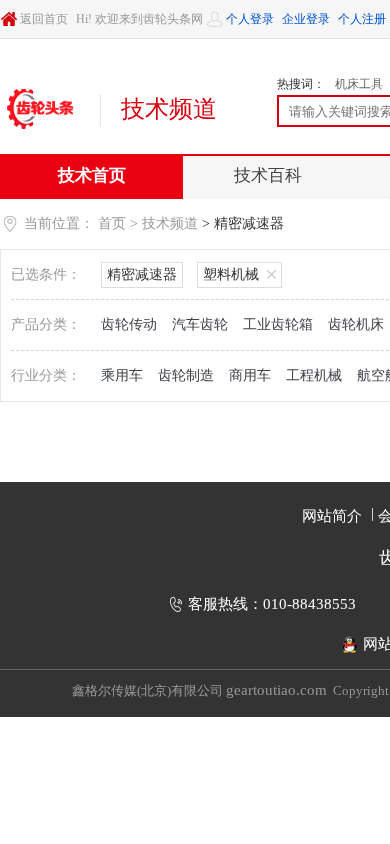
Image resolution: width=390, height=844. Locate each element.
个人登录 (250, 19)
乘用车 (122, 375)
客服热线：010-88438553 (272, 604)
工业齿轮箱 (278, 324)
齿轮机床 (356, 324)
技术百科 (268, 175)
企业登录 (306, 19)
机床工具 (359, 84)
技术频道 (170, 223)
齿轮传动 (129, 324)
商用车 (250, 375)
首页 (112, 223)
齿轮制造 (186, 375)
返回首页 (44, 19)
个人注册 (362, 19)
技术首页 (92, 175)
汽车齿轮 (200, 324)
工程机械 (314, 375)
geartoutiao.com (276, 690)
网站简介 (332, 516)
